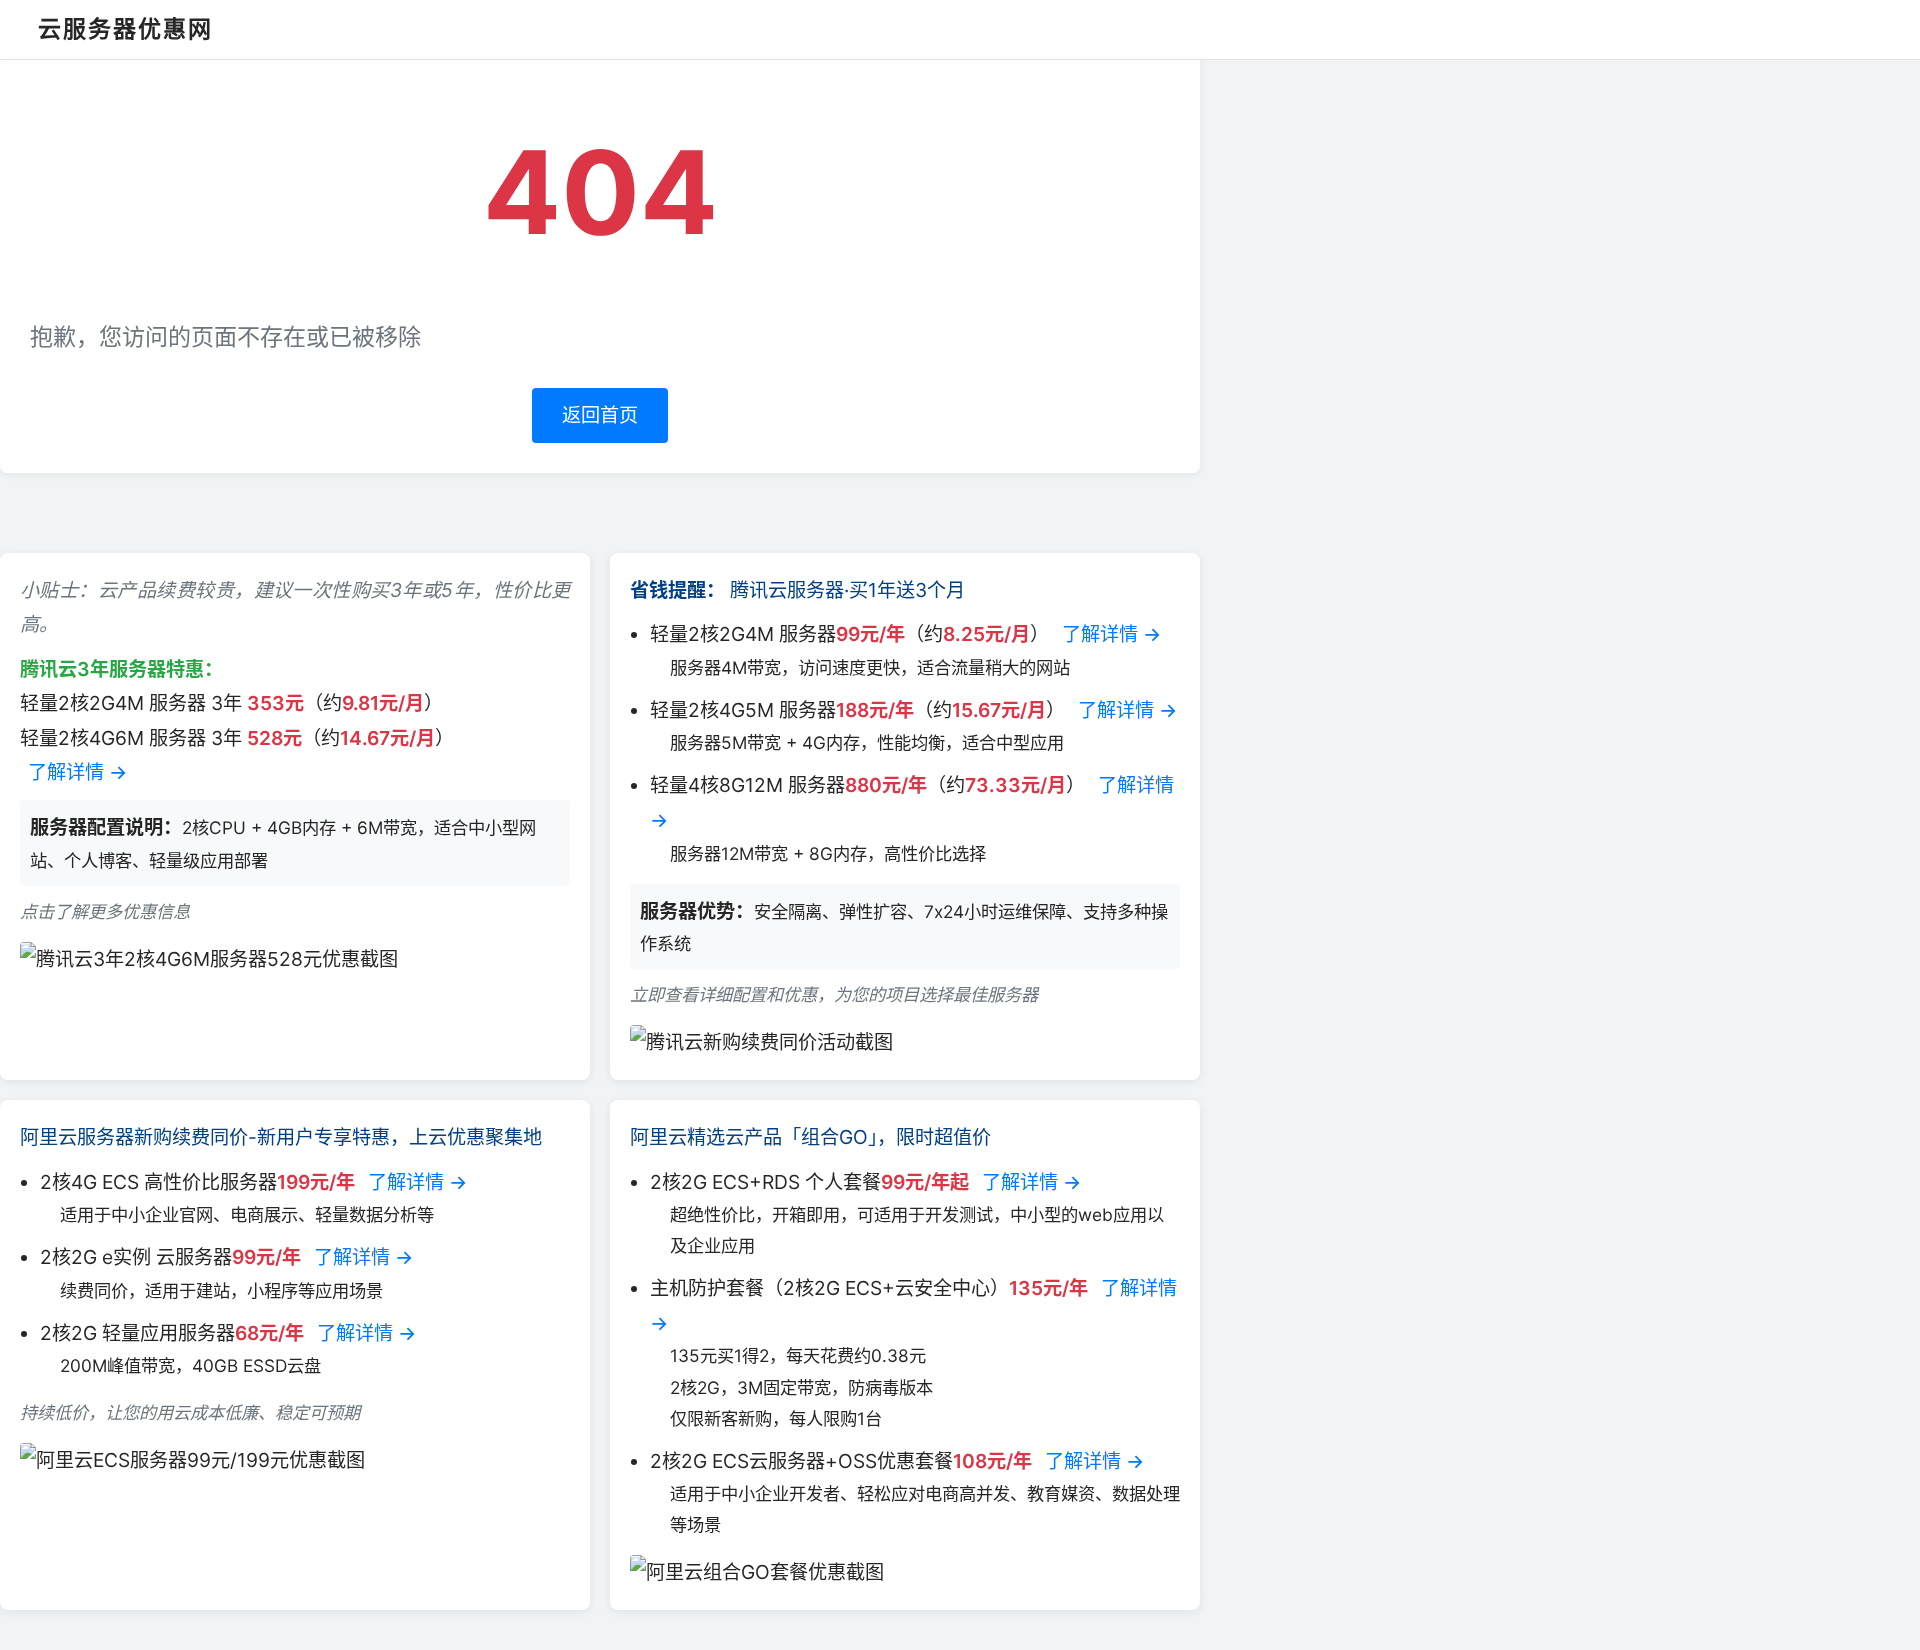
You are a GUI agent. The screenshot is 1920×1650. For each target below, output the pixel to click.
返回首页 (600, 415)
